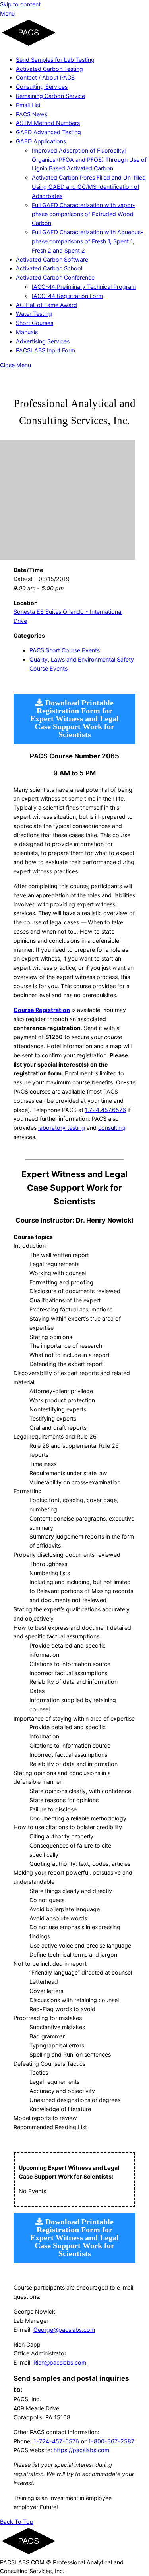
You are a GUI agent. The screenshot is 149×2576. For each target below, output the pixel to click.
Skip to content (20, 4)
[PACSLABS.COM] (29, 45)
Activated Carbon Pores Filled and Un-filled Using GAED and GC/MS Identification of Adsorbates (89, 187)
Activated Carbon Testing (49, 69)
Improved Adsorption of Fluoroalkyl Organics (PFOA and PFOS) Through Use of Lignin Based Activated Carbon (89, 160)
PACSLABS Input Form (45, 350)
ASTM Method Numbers (48, 123)
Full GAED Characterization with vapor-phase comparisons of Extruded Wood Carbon (83, 214)
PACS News (32, 114)
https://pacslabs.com (81, 2450)
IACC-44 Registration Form (67, 296)
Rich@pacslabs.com (60, 2362)
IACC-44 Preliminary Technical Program (84, 287)
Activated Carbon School (49, 268)
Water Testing (34, 314)
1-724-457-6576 (56, 2441)
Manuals (27, 332)
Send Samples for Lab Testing (55, 60)
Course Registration (42, 1010)
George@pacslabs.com (64, 2330)
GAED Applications (41, 141)
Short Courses (35, 323)
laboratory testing (62, 1128)
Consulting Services (42, 87)
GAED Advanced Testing (48, 132)
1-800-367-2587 (111, 2441)
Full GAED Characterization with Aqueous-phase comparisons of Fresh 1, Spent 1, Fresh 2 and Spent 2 (88, 241)
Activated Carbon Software (52, 259)
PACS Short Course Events (65, 650)
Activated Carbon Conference (55, 277)
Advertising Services (43, 341)
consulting (112, 1128)
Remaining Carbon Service (50, 96)
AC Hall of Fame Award (46, 305)
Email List (28, 105)
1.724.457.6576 (105, 1110)
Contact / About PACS (45, 77)
